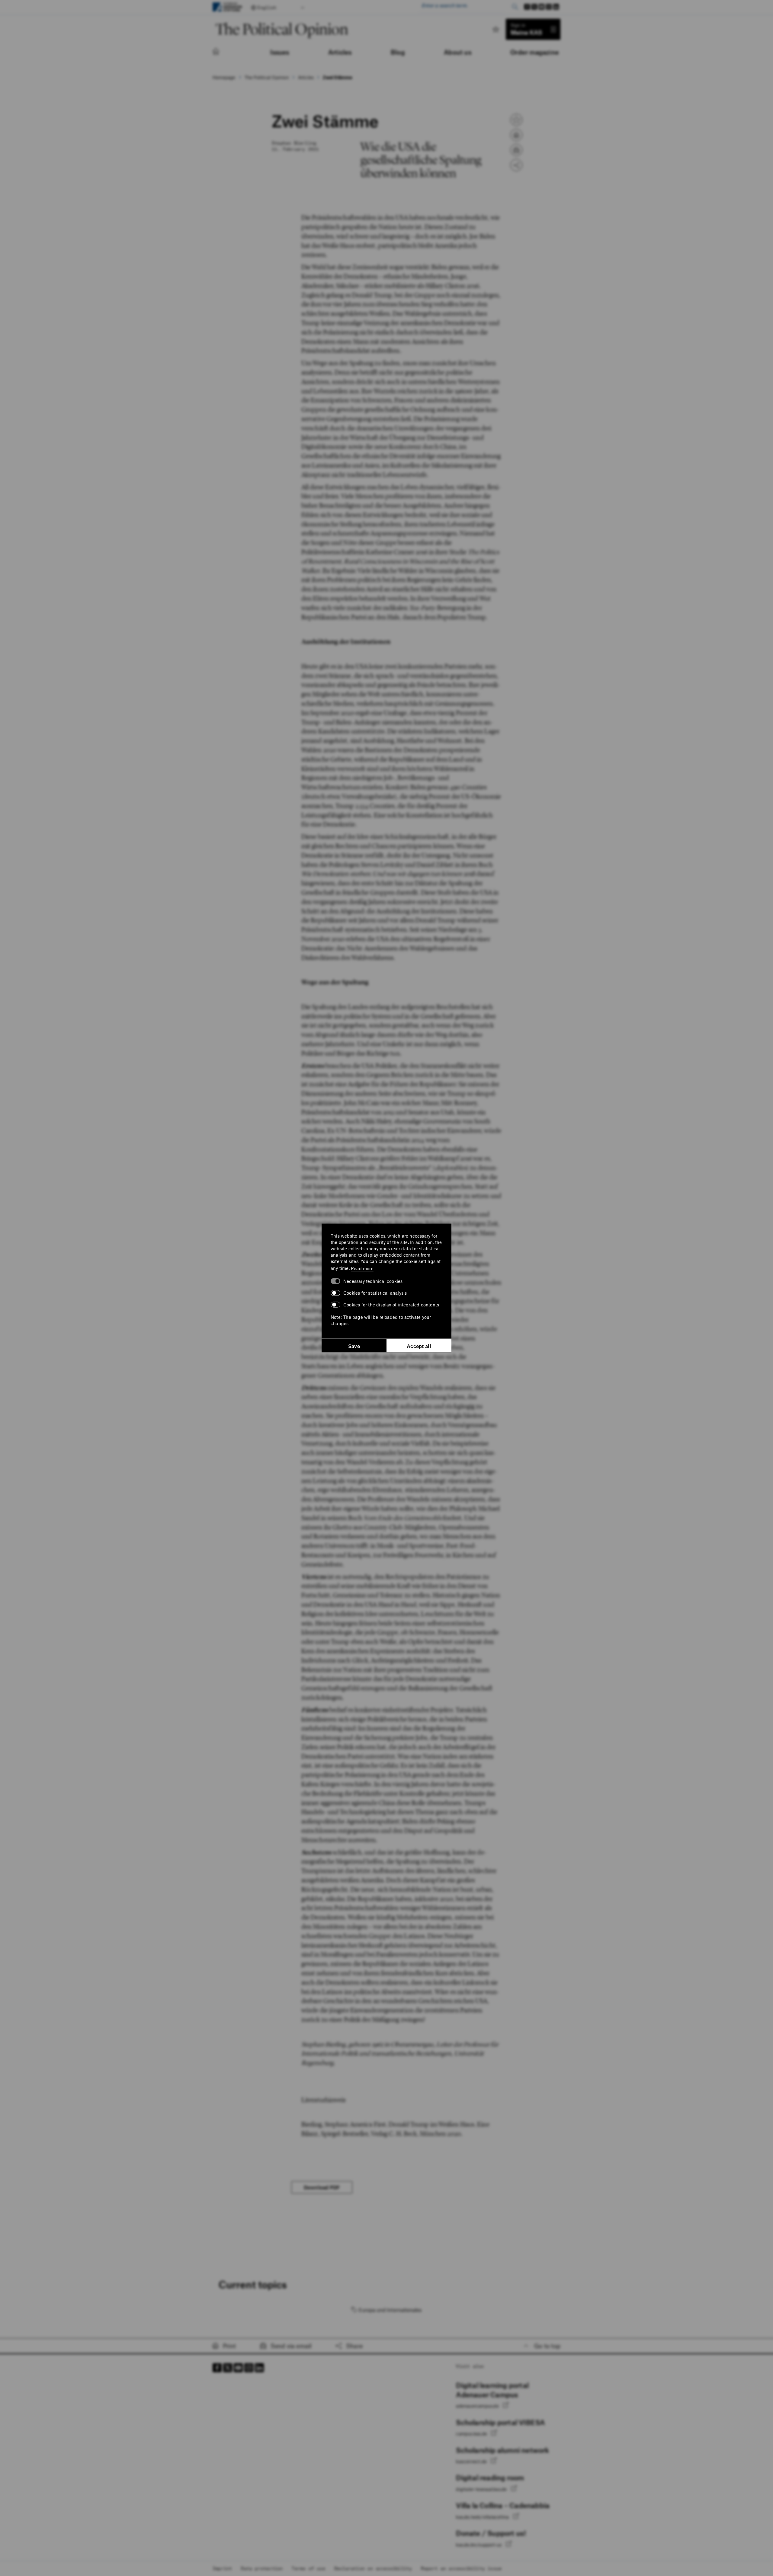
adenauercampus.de (478, 2406)
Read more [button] (362, 1268)
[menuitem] (222, 52)
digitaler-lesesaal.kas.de (482, 2489)
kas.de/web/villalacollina (483, 2517)
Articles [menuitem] (340, 52)
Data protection (262, 2568)
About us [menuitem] (458, 52)
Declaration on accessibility (373, 2568)
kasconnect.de (472, 2461)
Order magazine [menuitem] (535, 52)
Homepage (224, 77)
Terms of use (308, 2568)
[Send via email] (516, 150)
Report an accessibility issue (461, 2568)
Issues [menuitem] (280, 52)
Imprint (222, 2568)
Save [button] (354, 1346)
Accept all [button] (419, 1346)
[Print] (516, 135)
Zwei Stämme (337, 77)
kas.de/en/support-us (479, 2545)
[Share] (516, 165)
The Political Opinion (267, 77)
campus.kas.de (472, 2434)
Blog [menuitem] (398, 52)
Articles (306, 77)
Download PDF (322, 2187)
